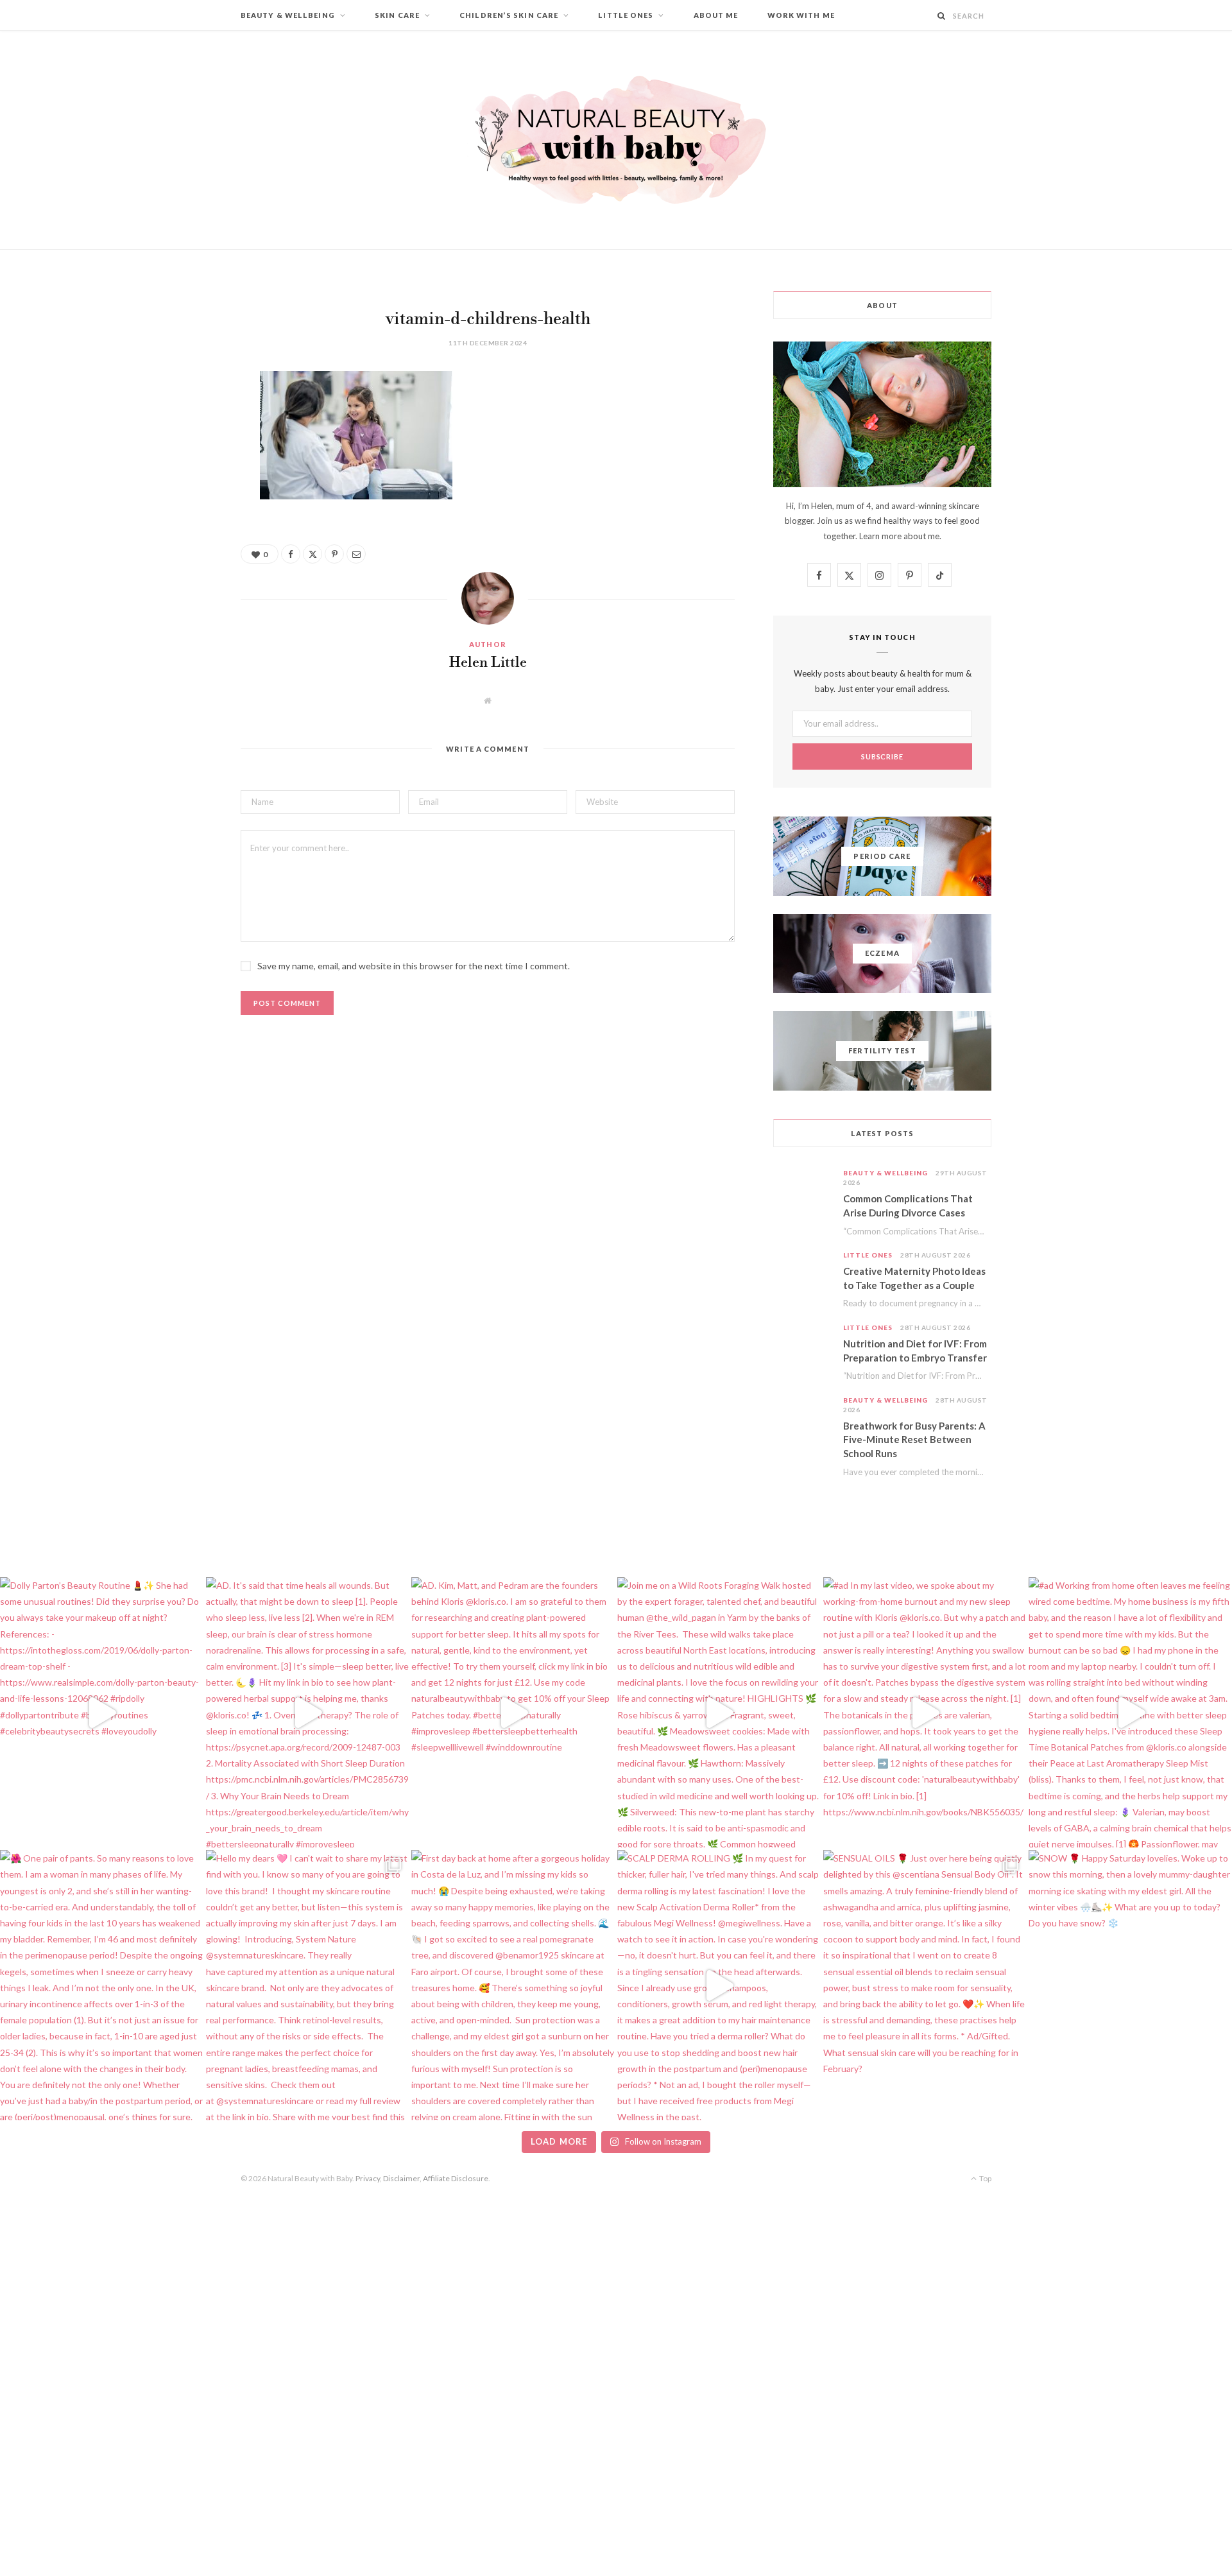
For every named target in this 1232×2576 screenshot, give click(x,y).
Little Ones (626, 15)
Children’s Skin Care (509, 15)
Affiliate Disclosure (456, 2178)
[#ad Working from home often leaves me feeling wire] (1130, 1712)
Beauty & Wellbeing (288, 15)
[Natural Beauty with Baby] (616, 140)
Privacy (368, 2178)
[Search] (942, 16)
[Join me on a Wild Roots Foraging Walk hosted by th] (719, 1712)
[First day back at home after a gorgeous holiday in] (513, 1985)
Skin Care (397, 15)
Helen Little (488, 663)
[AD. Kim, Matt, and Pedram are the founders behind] (513, 1712)
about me (921, 536)
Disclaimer (401, 2178)
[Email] (176, 517)
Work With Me (801, 15)
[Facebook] (176, 419)
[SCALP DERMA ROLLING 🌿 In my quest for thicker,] (719, 1985)
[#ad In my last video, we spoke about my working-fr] (925, 1712)
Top (985, 2178)
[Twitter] (176, 452)
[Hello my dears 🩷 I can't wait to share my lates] (308, 1985)
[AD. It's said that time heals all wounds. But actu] (308, 1712)
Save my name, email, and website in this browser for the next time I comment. (414, 966)
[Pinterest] (176, 485)
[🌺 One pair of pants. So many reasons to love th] (102, 1985)
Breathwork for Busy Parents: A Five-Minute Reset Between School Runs (914, 1440)
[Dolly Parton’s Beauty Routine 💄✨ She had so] (102, 1712)
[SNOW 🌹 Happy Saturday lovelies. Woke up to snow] (1130, 1985)
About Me (716, 15)
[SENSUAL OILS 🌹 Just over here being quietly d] (925, 1985)
